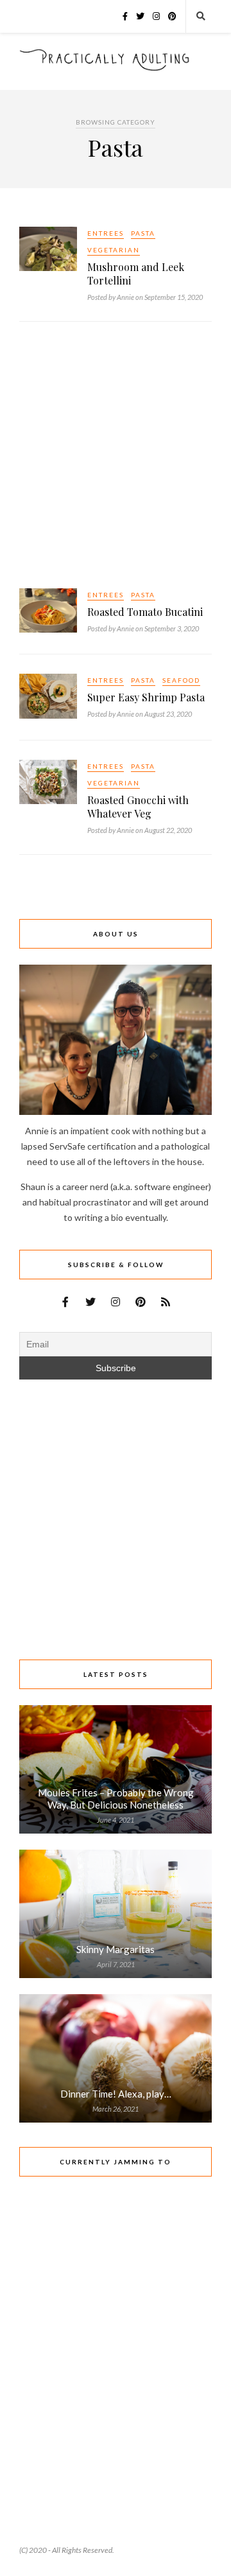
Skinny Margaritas (116, 1949)
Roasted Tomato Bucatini (145, 612)
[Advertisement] (116, 457)
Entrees (106, 233)
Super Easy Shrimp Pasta (146, 697)
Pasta (143, 233)
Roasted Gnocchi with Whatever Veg (138, 807)
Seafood (181, 680)
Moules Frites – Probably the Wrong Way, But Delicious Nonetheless (116, 1799)
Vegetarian (114, 250)
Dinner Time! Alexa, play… (116, 2094)
